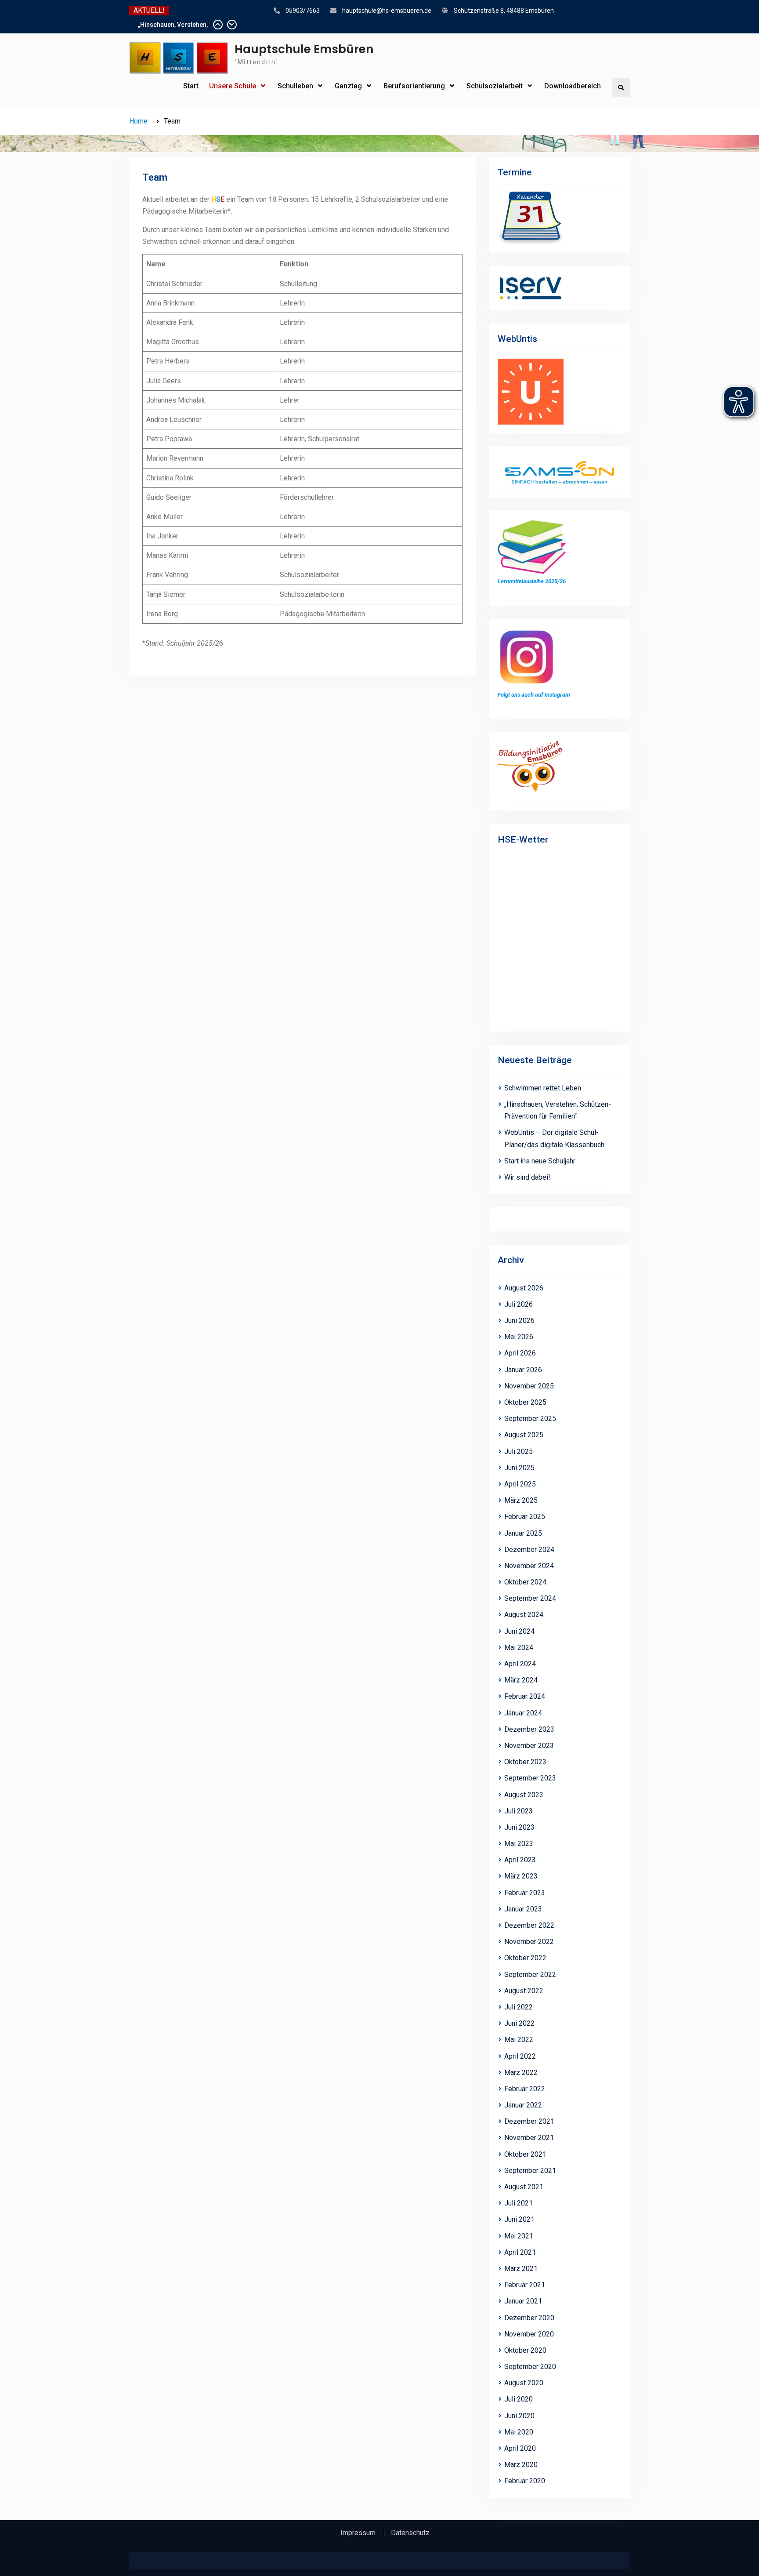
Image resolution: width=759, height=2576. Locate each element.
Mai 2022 (519, 2040)
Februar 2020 (525, 2481)
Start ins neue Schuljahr (540, 1161)
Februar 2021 (525, 2285)
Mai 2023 (519, 1844)
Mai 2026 (519, 1337)
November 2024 (529, 1566)
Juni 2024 (519, 1631)
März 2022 (521, 2073)
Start (191, 86)
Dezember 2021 (529, 2121)
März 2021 (521, 2269)
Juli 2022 (519, 2007)
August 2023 (524, 1795)
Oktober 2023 (525, 1762)
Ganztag (348, 86)
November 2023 (529, 1746)
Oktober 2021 (525, 2154)
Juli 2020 (519, 2399)
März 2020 (521, 2465)
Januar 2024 (523, 1713)
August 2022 (524, 1991)
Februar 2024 (525, 1696)
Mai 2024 (519, 1648)
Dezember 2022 (529, 1925)
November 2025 (529, 1386)
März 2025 (521, 1500)
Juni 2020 (519, 2416)
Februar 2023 (525, 1893)
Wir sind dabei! (527, 1177)
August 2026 (524, 1288)
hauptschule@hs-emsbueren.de (387, 11)
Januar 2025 (523, 1533)
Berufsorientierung (414, 86)
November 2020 (529, 2334)
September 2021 (530, 2171)
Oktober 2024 (525, 1582)
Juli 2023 (519, 1811)
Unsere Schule (233, 86)
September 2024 (530, 1598)
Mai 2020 (519, 2432)
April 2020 (520, 2448)
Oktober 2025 (525, 1402)
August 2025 (524, 1435)
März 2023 (521, 1876)
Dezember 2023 (529, 1729)
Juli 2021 (519, 2203)
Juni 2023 (519, 1827)
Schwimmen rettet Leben (173, 25)
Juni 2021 (519, 2219)
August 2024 (524, 1615)
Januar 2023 (523, 1909)
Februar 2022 (525, 2089)
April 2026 (520, 1353)
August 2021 (524, 2187)
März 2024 (521, 1680)
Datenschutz (410, 2533)
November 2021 (529, 2138)
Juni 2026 (519, 1321)
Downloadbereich (573, 86)
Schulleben (295, 86)
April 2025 (520, 1484)
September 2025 (530, 1419)
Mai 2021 (519, 2236)
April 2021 (520, 2252)
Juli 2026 (519, 1304)
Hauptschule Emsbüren (304, 49)
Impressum (358, 2533)
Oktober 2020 (525, 2350)
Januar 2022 (523, 2105)
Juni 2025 (519, 1468)
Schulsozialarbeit (495, 86)
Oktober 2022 (525, 1958)
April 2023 (520, 1860)
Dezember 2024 (529, 1550)
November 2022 (529, 1942)
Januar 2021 (523, 2301)
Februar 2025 (525, 1517)
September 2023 (530, 1778)
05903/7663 (303, 11)
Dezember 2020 (529, 2318)
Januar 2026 (523, 1370)
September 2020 (530, 2367)
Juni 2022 (519, 2023)
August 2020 (524, 2383)
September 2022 (530, 1975)
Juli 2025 (519, 1451)
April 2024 (520, 1664)
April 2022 (520, 2056)
